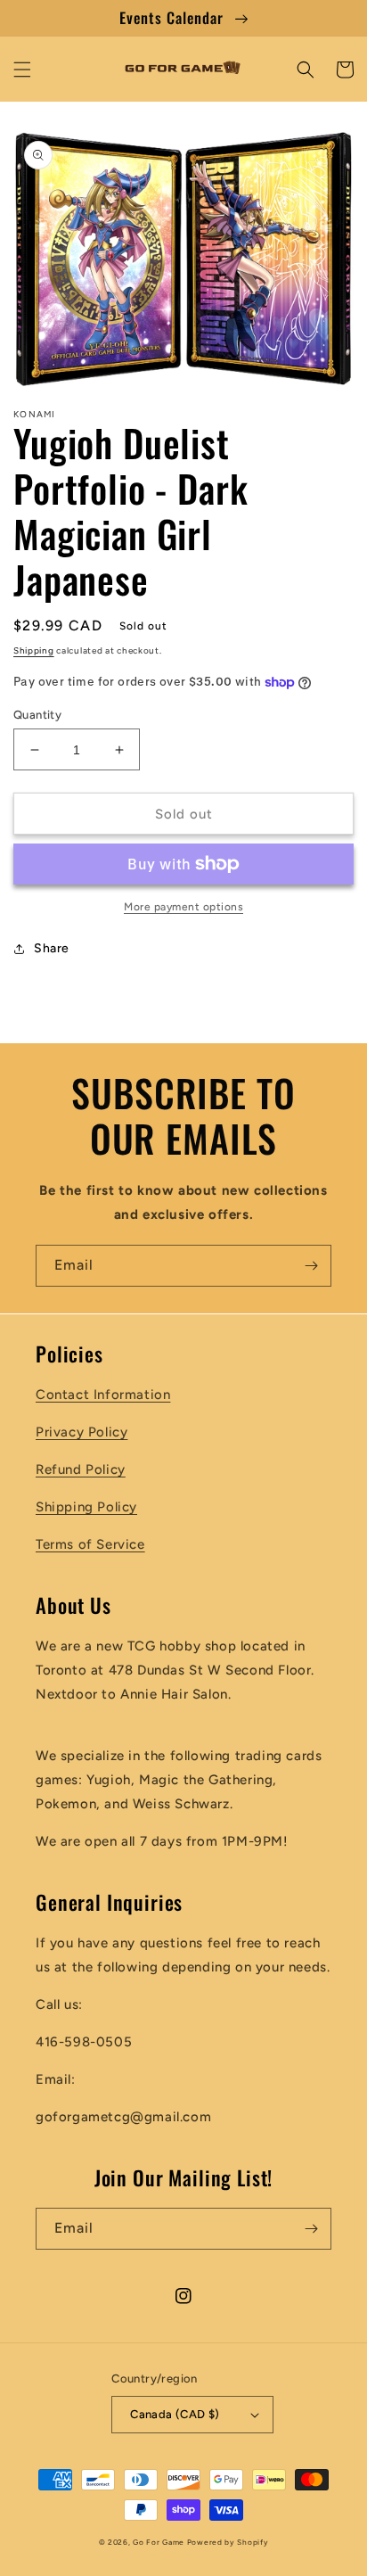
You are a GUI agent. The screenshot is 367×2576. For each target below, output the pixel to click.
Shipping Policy (86, 1507)
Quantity (37, 715)
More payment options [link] (183, 907)
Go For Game (159, 2542)
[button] (22, 70)
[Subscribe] (311, 1266)
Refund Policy (81, 1469)
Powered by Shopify (228, 2542)
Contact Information (103, 1395)
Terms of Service (90, 1544)
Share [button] (52, 948)
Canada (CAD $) (175, 2414)
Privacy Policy (82, 1432)
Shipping (34, 650)
